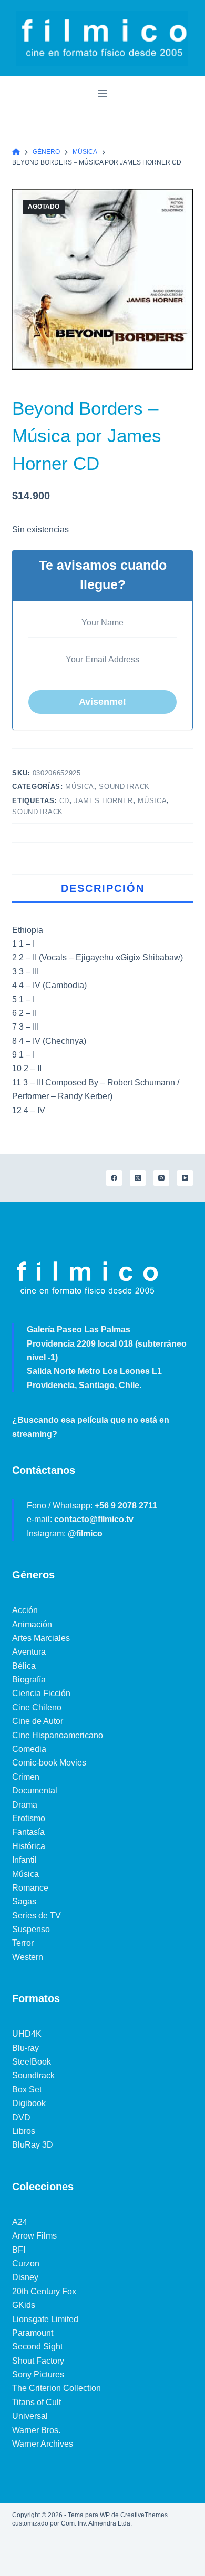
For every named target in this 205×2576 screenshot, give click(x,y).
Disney (25, 2277)
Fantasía (28, 1832)
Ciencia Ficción (41, 1693)
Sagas (24, 1901)
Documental (35, 1790)
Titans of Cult (37, 2402)
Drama (25, 1805)
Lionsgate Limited (45, 2319)
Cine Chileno (37, 1707)
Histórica (29, 1846)
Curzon (26, 2264)
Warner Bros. (36, 2430)
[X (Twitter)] (138, 1178)
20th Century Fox (44, 2291)
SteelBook (32, 2062)
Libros (24, 2131)
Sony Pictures (38, 2374)
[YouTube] (185, 1178)
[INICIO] (16, 152)
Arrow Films (34, 2236)
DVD (21, 2117)
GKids (24, 2305)
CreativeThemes (144, 2515)
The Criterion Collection (57, 2388)
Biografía (29, 1680)
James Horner (104, 801)
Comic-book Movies (49, 1763)
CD (64, 801)
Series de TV (37, 1916)
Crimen (26, 1777)
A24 (20, 2222)
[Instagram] (161, 1178)
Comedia (29, 1749)
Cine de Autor (38, 1721)
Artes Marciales (41, 1638)
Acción (25, 1610)
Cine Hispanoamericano (58, 1735)
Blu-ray (25, 2048)
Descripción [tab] (103, 888)
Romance (30, 1888)
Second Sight (37, 2347)
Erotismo (29, 1818)
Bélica (24, 1666)
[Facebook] (114, 1178)
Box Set (27, 2090)
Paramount (33, 2333)
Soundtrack (124, 787)
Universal (30, 2416)
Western (28, 1957)
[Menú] (102, 94)
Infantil (24, 1860)
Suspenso (31, 1929)
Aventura (29, 1652)
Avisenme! (102, 702)
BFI (19, 2250)
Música (80, 787)
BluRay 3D (33, 2145)
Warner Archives (43, 2444)
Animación (32, 1624)
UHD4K (27, 2034)
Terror (23, 1943)
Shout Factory (38, 2361)
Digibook (29, 2103)
